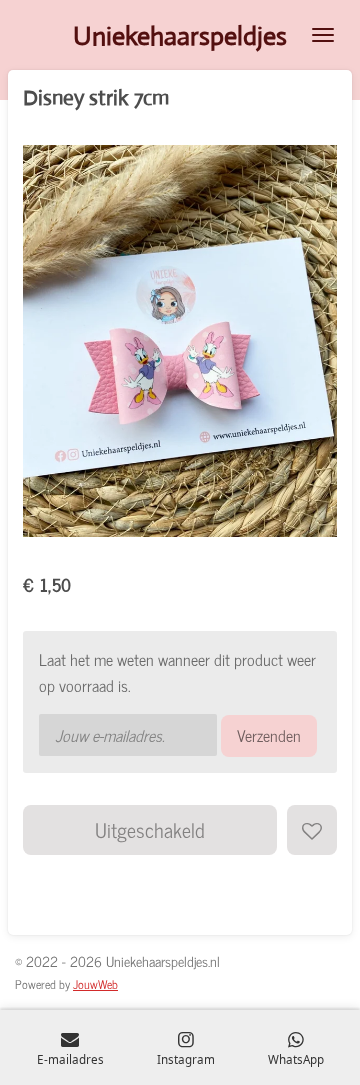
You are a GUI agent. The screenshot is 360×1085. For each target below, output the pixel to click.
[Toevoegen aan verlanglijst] (312, 830)
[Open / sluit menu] (323, 35)
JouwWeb (95, 984)
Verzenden (269, 735)
